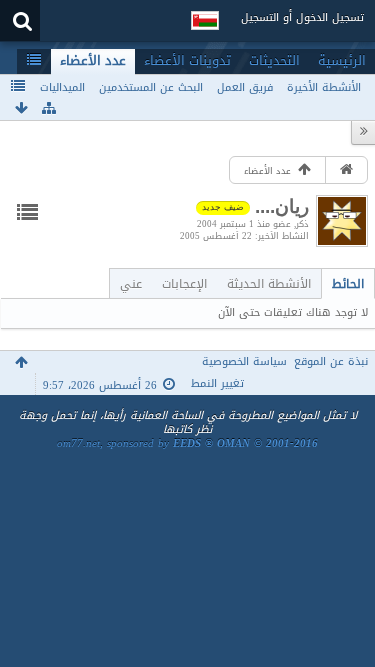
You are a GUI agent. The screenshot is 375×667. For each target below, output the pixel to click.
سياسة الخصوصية (244, 361)
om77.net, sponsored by (187, 443)
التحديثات (274, 61)
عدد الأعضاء (93, 61)
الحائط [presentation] (348, 283)
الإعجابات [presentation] (184, 283)
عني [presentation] (131, 283)
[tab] (348, 283)
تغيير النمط (217, 383)
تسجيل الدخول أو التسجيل (302, 17)
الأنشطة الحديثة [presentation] (269, 283)
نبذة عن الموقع (331, 361)
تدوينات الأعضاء (187, 61)
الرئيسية (342, 61)
